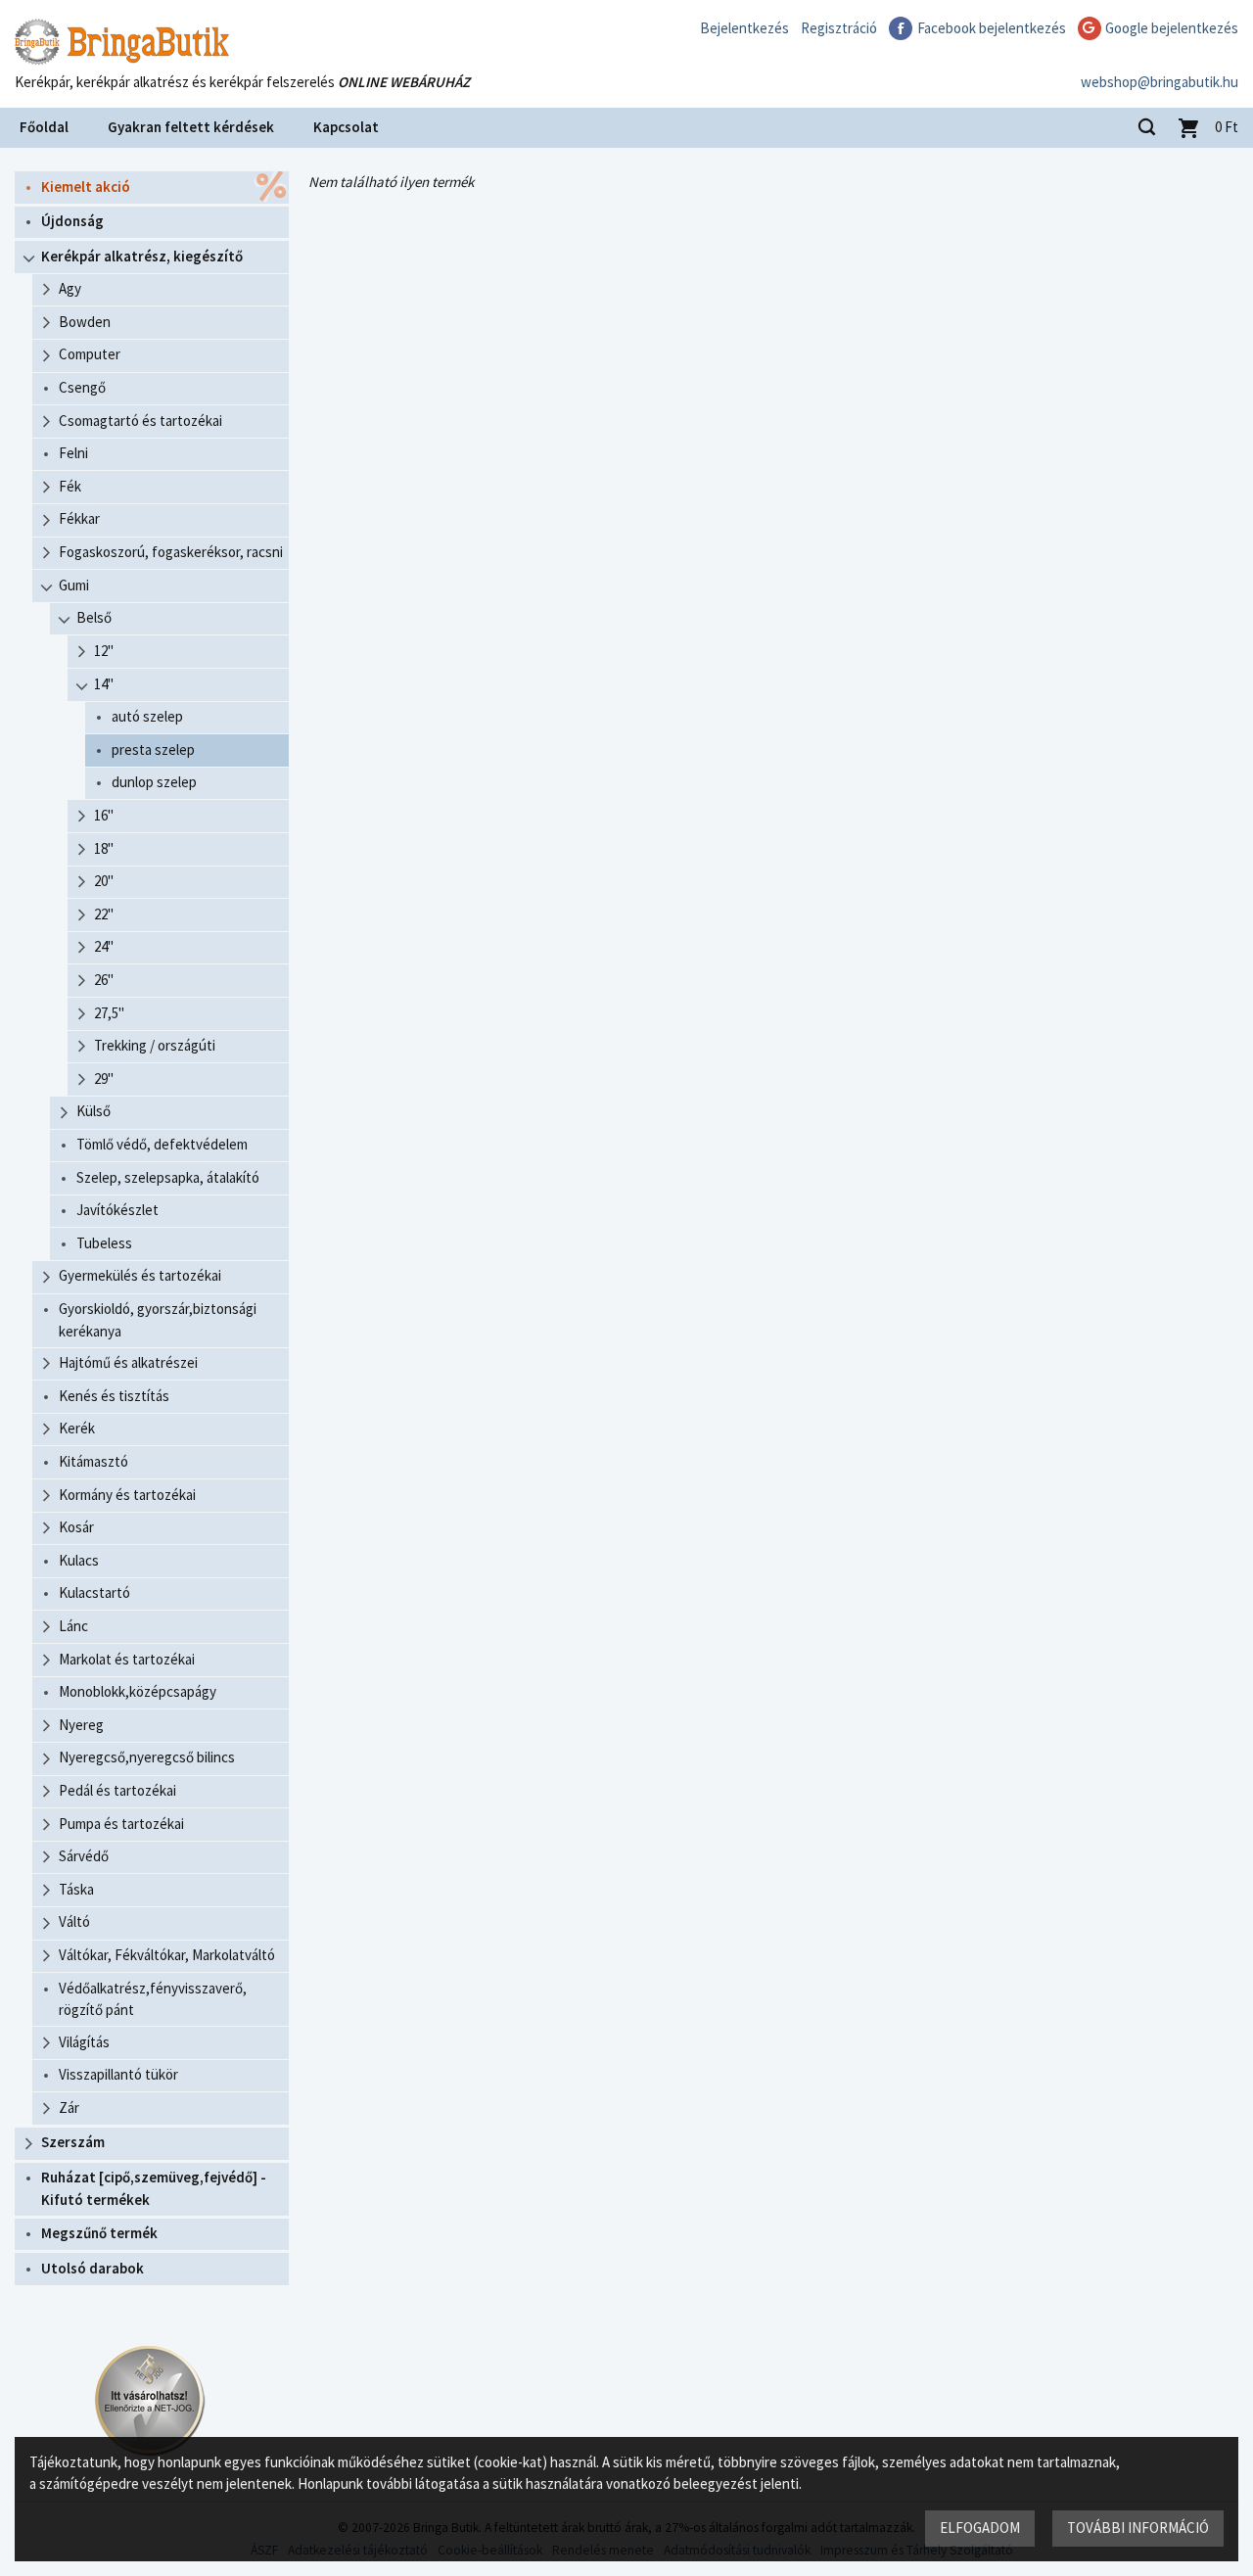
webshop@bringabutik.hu (1160, 82)
